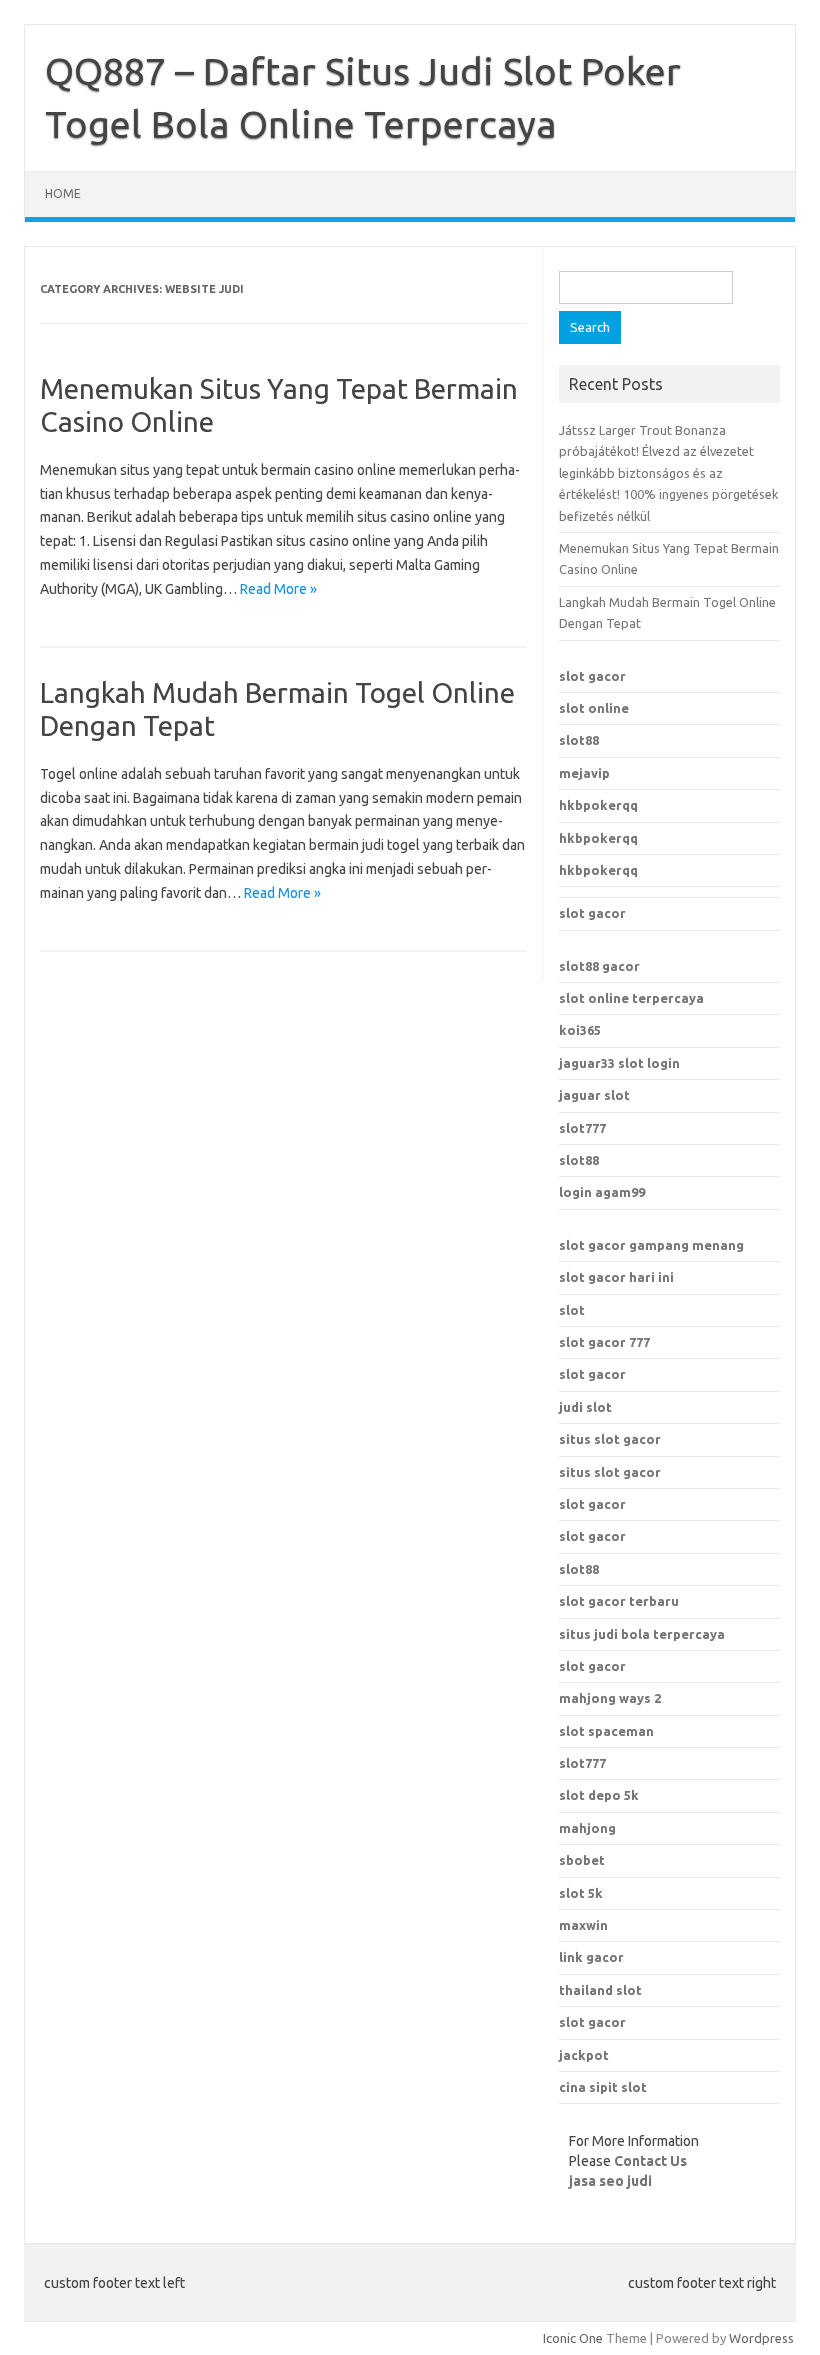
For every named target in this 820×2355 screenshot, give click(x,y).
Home (63, 193)
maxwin (583, 1925)
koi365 (580, 1030)
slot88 (579, 740)
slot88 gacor (599, 966)
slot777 (582, 1128)
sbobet (582, 1860)
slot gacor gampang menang (651, 1245)
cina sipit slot (603, 2087)
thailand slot (600, 1990)
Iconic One (573, 2338)
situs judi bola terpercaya (642, 1634)
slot (572, 1310)
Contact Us (650, 2161)
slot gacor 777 (604, 1342)
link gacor (591, 1957)
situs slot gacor (610, 1439)
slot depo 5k (599, 1795)
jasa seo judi (610, 2181)
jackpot (584, 2055)
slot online (594, 708)
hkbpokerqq (598, 805)
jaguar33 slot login (619, 1063)
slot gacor (592, 676)
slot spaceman (606, 1731)
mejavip (584, 773)
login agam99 (602, 1192)
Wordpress (761, 2338)
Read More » (278, 589)
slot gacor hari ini (616, 1277)
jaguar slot (594, 1095)
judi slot (585, 1407)
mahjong (587, 1828)
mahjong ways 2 (610, 1698)
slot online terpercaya (631, 998)
